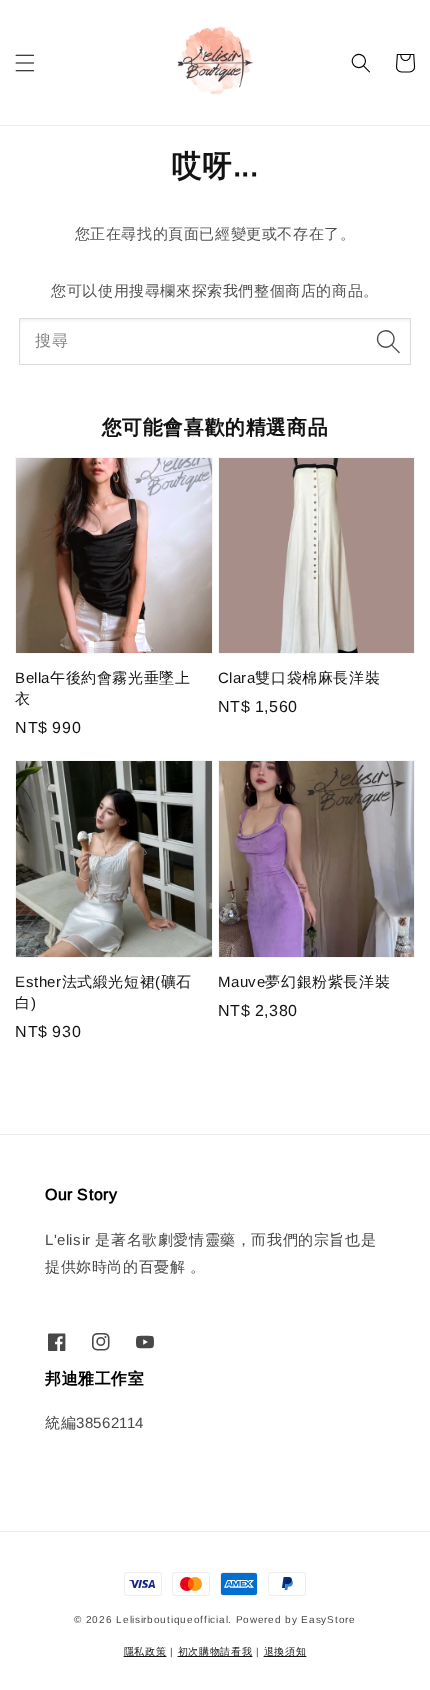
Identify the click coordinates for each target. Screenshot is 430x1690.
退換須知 (285, 1651)
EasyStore (328, 1619)
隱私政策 (145, 1651)
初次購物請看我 (215, 1651)
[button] (25, 63)
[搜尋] (388, 341)
